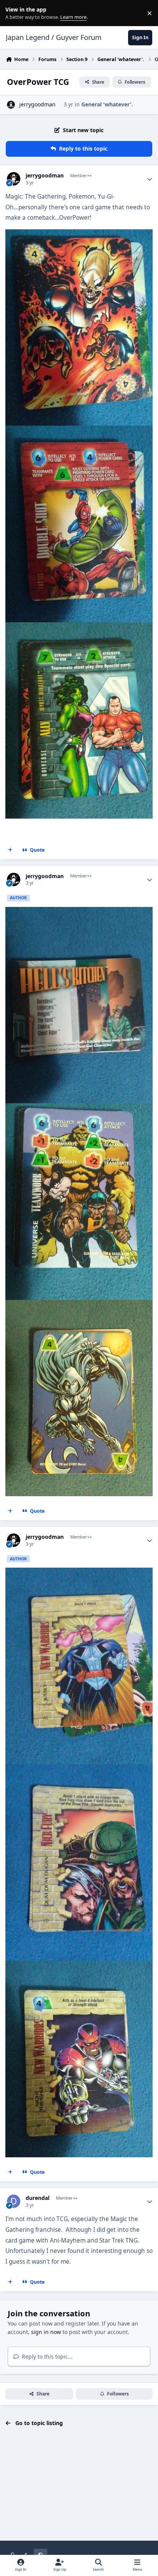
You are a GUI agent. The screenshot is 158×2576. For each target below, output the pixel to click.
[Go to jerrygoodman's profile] (11, 105)
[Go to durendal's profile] (14, 2201)
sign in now (46, 2332)
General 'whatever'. (107, 104)
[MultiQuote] (10, 850)
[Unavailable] (79, 235)
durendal (38, 2198)
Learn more (15, 13)
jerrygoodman (37, 104)
